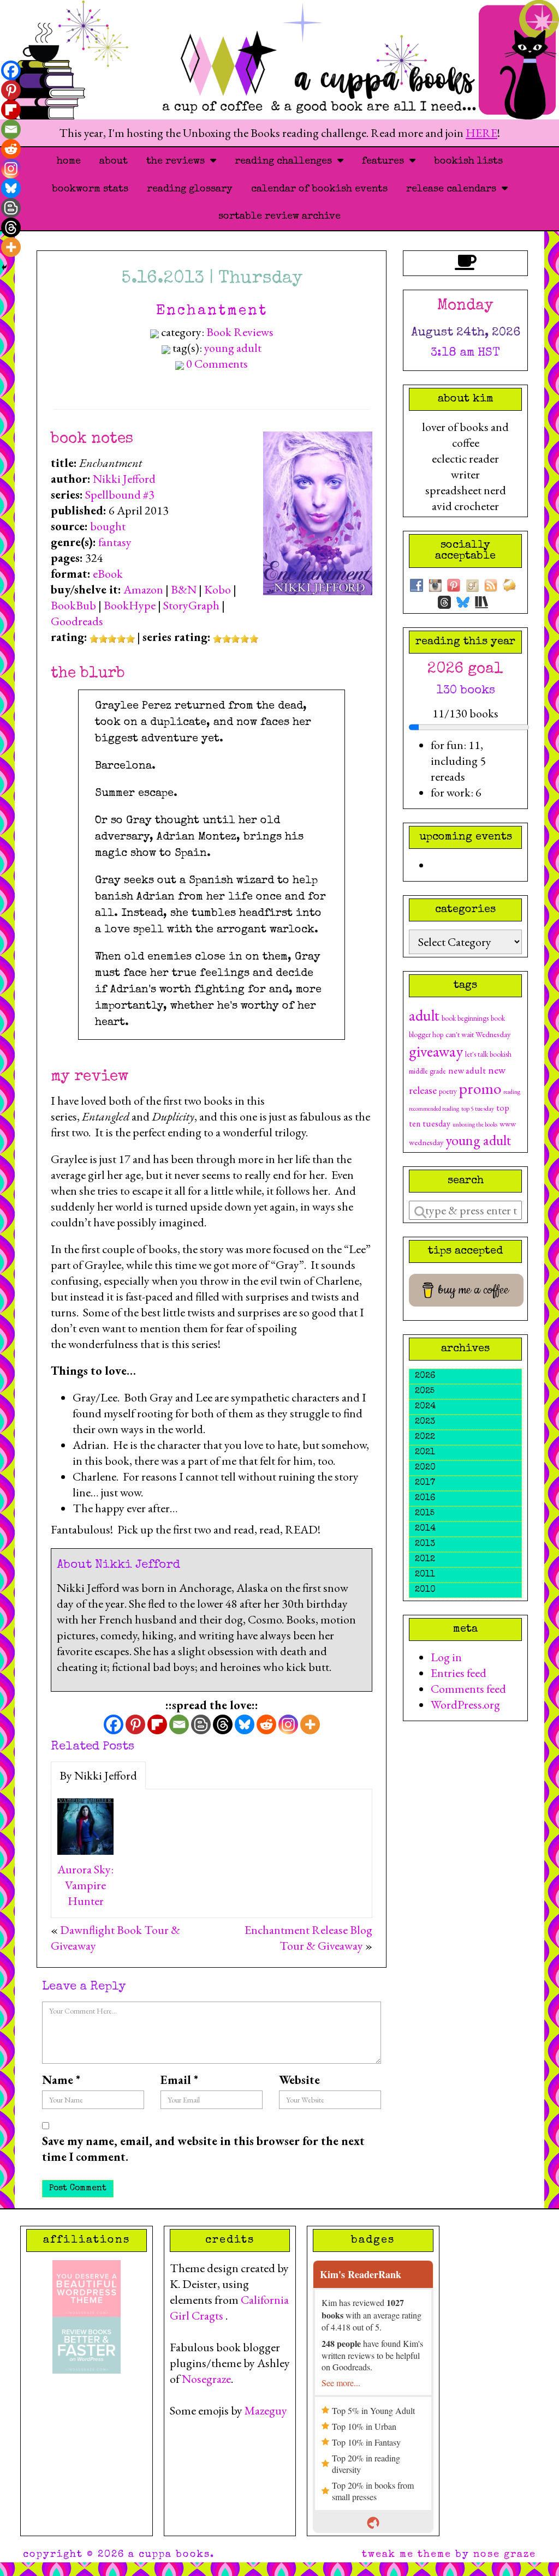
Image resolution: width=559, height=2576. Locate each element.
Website (299, 2080)
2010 (425, 1590)
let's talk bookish (488, 1054)
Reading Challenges (286, 161)
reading (512, 1092)
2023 (425, 1422)
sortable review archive (279, 217)
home (69, 161)
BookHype (130, 605)
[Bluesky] (245, 1724)
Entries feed (459, 1673)
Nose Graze (505, 2555)
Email (179, 2080)
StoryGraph (191, 605)
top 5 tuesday (478, 1109)
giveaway (436, 1051)
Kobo (218, 589)
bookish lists (468, 161)
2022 (425, 1437)
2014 (425, 1529)
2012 (425, 1560)
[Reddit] (266, 1724)
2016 (425, 1499)
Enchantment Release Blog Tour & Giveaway (308, 1938)
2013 (425, 1544)
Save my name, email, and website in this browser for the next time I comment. (203, 2149)
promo (480, 1088)
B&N (184, 589)
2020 (425, 1468)
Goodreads (77, 621)
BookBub (73, 605)
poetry (448, 1091)
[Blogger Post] (201, 1724)
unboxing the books (475, 1124)
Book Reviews (240, 332)
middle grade (427, 1071)
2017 (425, 1483)
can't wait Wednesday (478, 1034)
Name (61, 2080)
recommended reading (434, 1109)
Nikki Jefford (124, 479)
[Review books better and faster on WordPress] (87, 2343)
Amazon (143, 589)
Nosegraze (206, 2379)
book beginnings (465, 1018)
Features (386, 161)
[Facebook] (114, 1724)
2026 (425, 1376)
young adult (233, 348)
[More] (310, 1724)
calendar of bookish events (319, 189)
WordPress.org (465, 1705)
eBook (108, 574)
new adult (467, 1070)
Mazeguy (266, 2410)
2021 (425, 1453)
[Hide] (4, 267)
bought (108, 526)
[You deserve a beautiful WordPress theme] (87, 2287)
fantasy (115, 542)
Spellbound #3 (120, 495)
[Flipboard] (157, 1724)
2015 (425, 1514)
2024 (425, 1407)
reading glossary (190, 189)
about (114, 161)
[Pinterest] (135, 1724)
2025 (425, 1392)
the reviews (178, 161)
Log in (446, 1657)
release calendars (454, 189)
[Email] (179, 1724)
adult (424, 1015)
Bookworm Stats (90, 189)
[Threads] (223, 1724)
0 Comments (217, 364)
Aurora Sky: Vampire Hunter (85, 1885)
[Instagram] (288, 1724)
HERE (481, 133)
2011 (425, 1575)
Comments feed (468, 1689)
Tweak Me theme (407, 2555)
